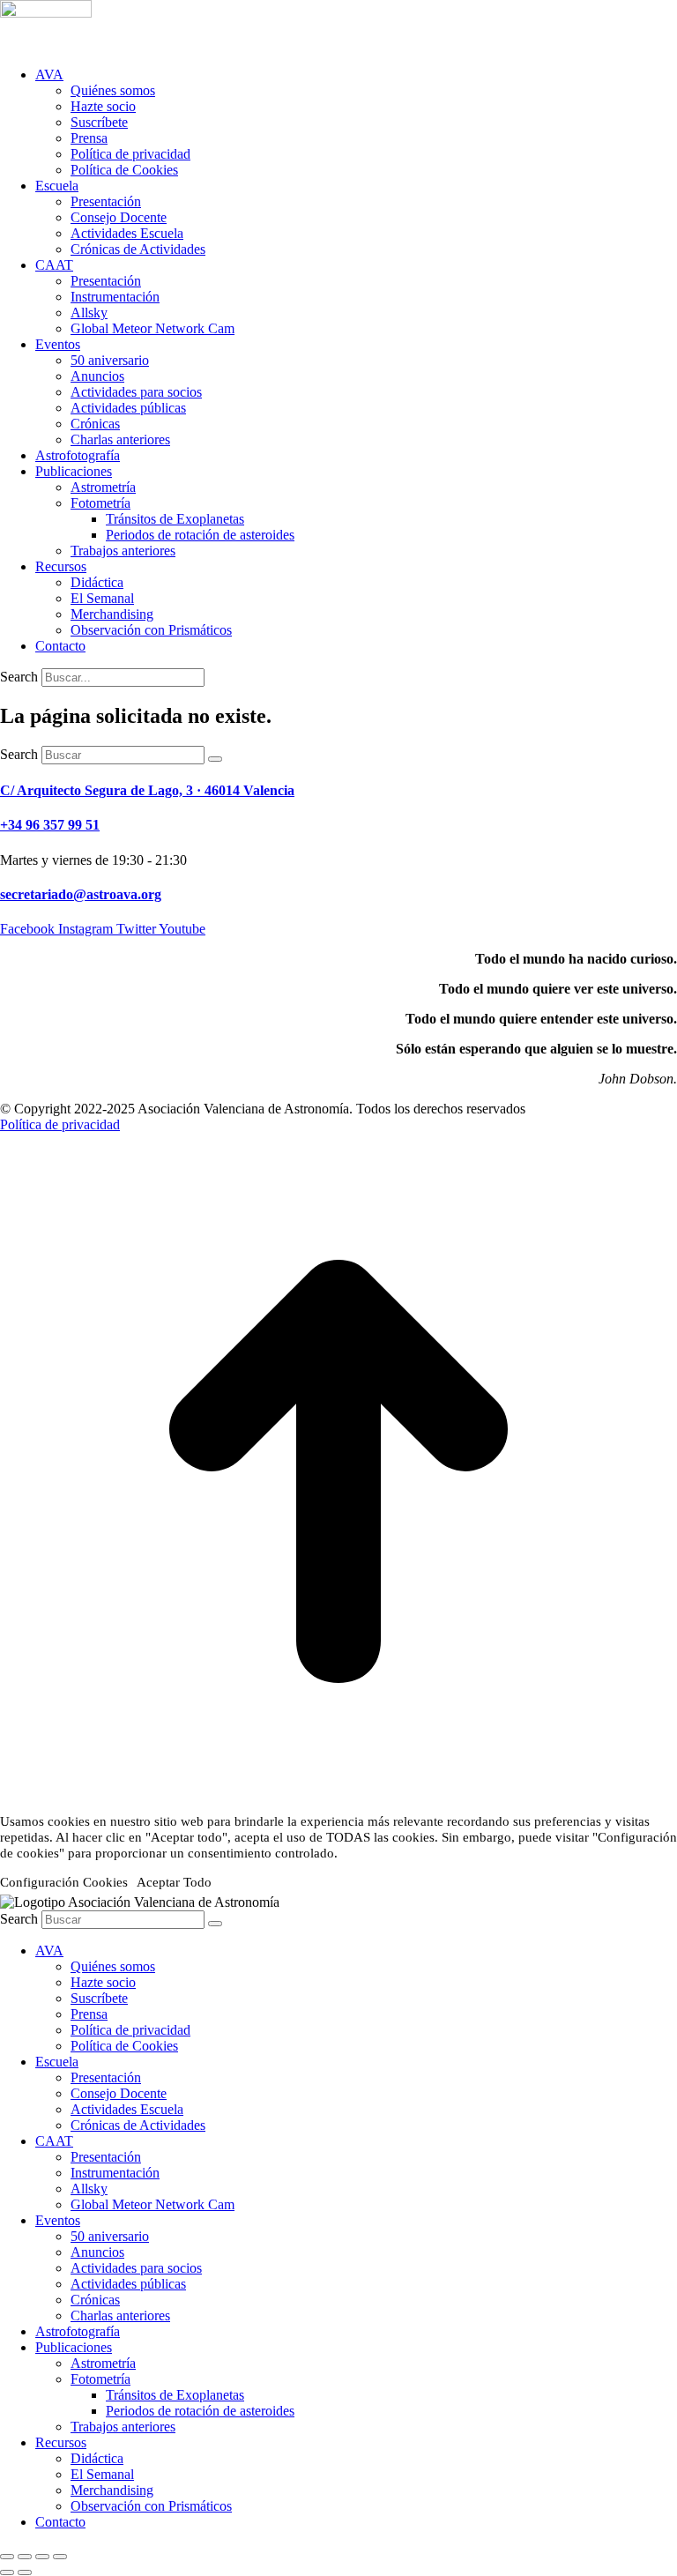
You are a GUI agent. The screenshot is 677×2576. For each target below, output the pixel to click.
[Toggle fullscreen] (42, 2557)
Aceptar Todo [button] (174, 1882)
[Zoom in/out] (60, 2557)
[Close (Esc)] (7, 2557)
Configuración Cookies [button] (64, 1882)
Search (19, 677)
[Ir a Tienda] (338, 1805)
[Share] (25, 2557)
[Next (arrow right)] (25, 2572)
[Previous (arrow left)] (7, 2572)
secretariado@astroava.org (81, 894)
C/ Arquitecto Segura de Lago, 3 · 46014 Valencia (147, 790)
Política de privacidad (60, 1124)
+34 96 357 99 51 (50, 825)
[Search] (215, 759)
